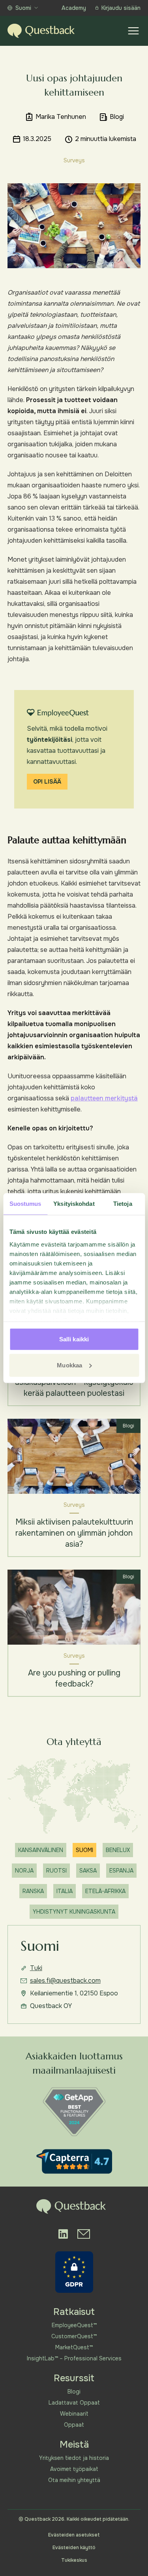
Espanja (121, 1871)
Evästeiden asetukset (74, 2535)
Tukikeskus (74, 2560)
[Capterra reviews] (74, 2161)
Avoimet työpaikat (74, 2469)
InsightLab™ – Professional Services (74, 2358)
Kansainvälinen (41, 1850)
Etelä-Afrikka (105, 1891)
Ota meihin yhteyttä (74, 2480)
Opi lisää (47, 782)
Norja (24, 1871)
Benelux (118, 1850)
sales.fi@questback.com (65, 1981)
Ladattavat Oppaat (74, 2403)
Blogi (74, 2392)
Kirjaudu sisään (121, 8)
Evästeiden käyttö (74, 2548)
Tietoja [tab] (123, 1204)
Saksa (88, 1871)
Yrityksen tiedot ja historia (74, 2458)
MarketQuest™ (74, 2347)
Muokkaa (69, 1365)
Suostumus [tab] (25, 1204)
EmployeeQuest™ (74, 2325)
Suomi (23, 8)
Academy (74, 8)
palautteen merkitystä (104, 1098)
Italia (65, 1891)
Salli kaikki (74, 1339)
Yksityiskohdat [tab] (74, 1204)
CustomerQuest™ (74, 2336)
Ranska (33, 1891)
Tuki (36, 1968)
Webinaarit (74, 2414)
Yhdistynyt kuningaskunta (74, 1912)
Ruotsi (56, 1871)
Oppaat (74, 2425)
